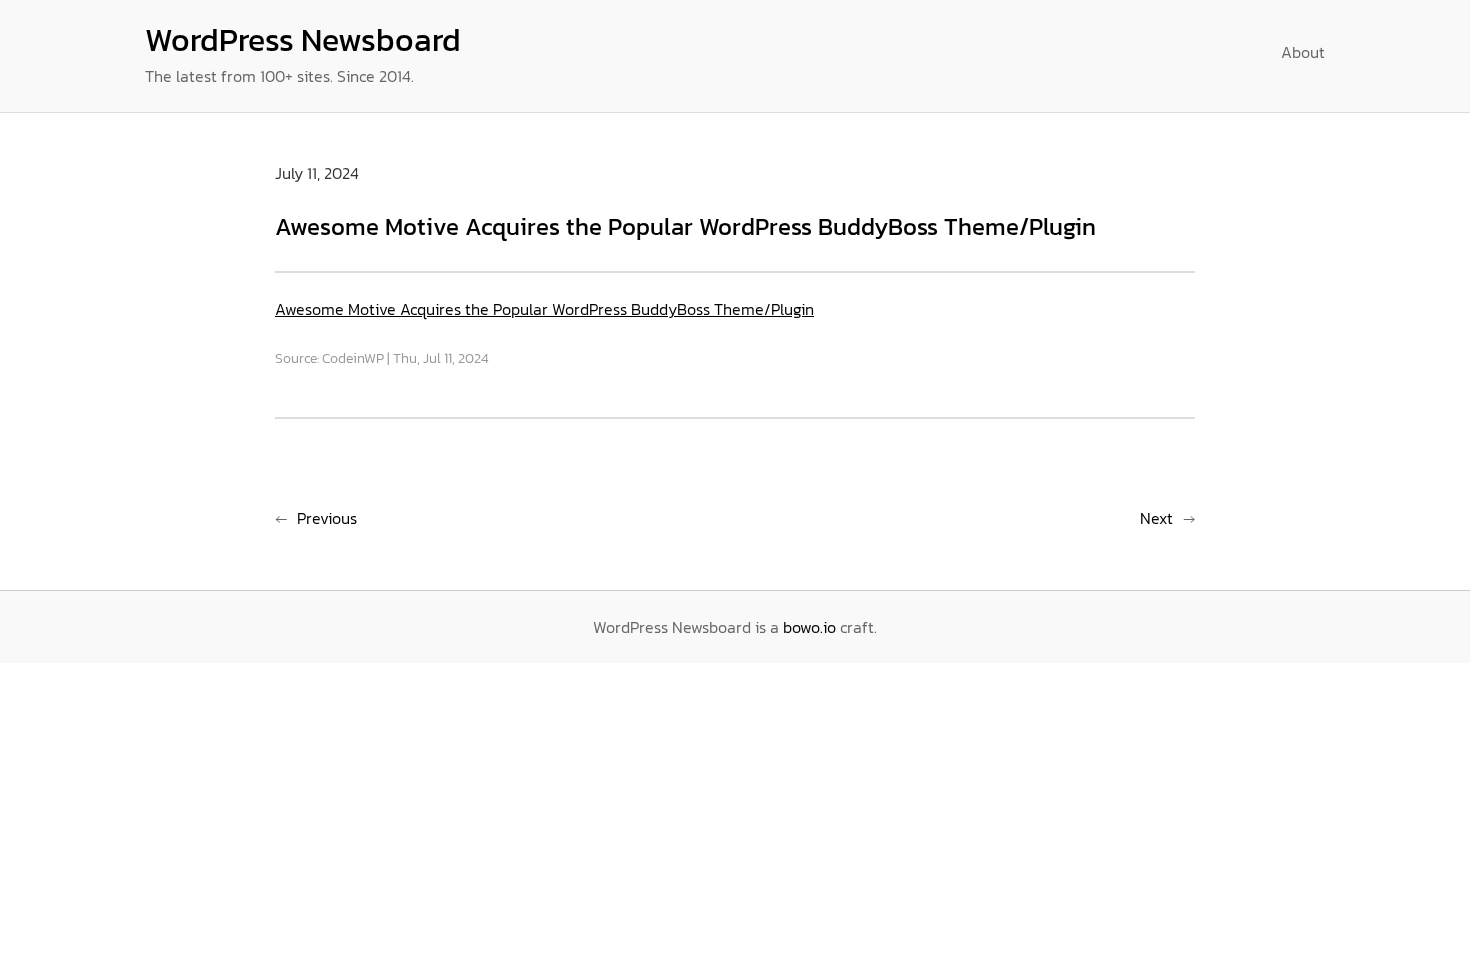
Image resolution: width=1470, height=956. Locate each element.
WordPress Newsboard (303, 40)
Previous (327, 518)
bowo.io (809, 627)
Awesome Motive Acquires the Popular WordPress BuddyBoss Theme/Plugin (544, 309)
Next (1156, 518)
